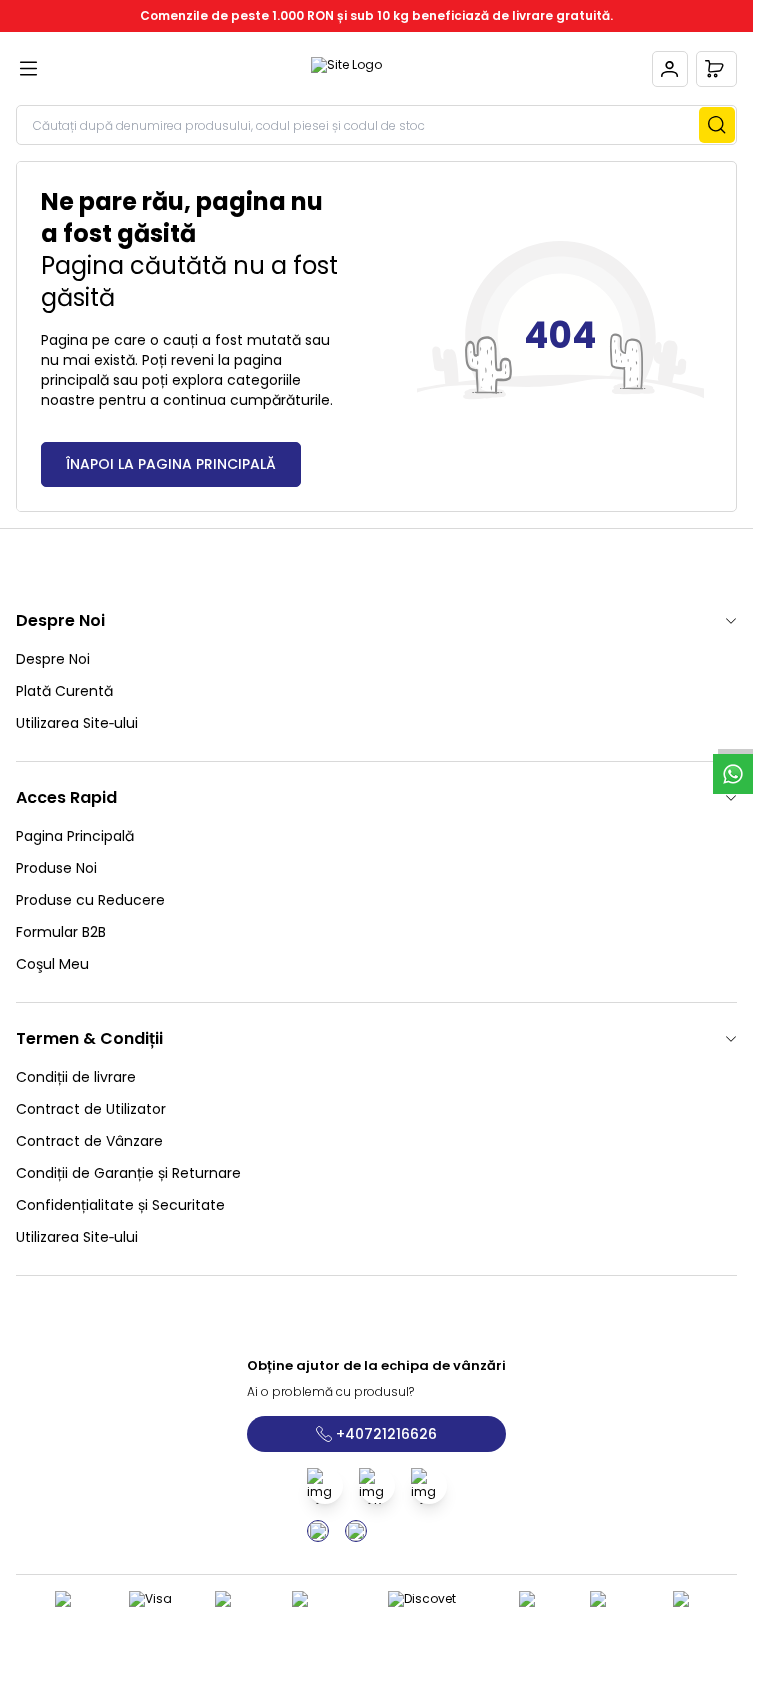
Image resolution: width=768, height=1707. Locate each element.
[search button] (717, 125)
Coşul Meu (52, 964)
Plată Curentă (64, 691)
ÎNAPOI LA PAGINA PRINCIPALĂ (171, 464)
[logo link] (346, 69)
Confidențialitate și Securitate (120, 1205)
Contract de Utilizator (91, 1109)
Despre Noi (53, 659)
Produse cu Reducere (90, 900)
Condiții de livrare (76, 1077)
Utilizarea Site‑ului (77, 723)
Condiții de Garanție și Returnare (128, 1173)
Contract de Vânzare (89, 1141)
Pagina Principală (75, 836)
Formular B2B (61, 932)
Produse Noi (56, 868)
